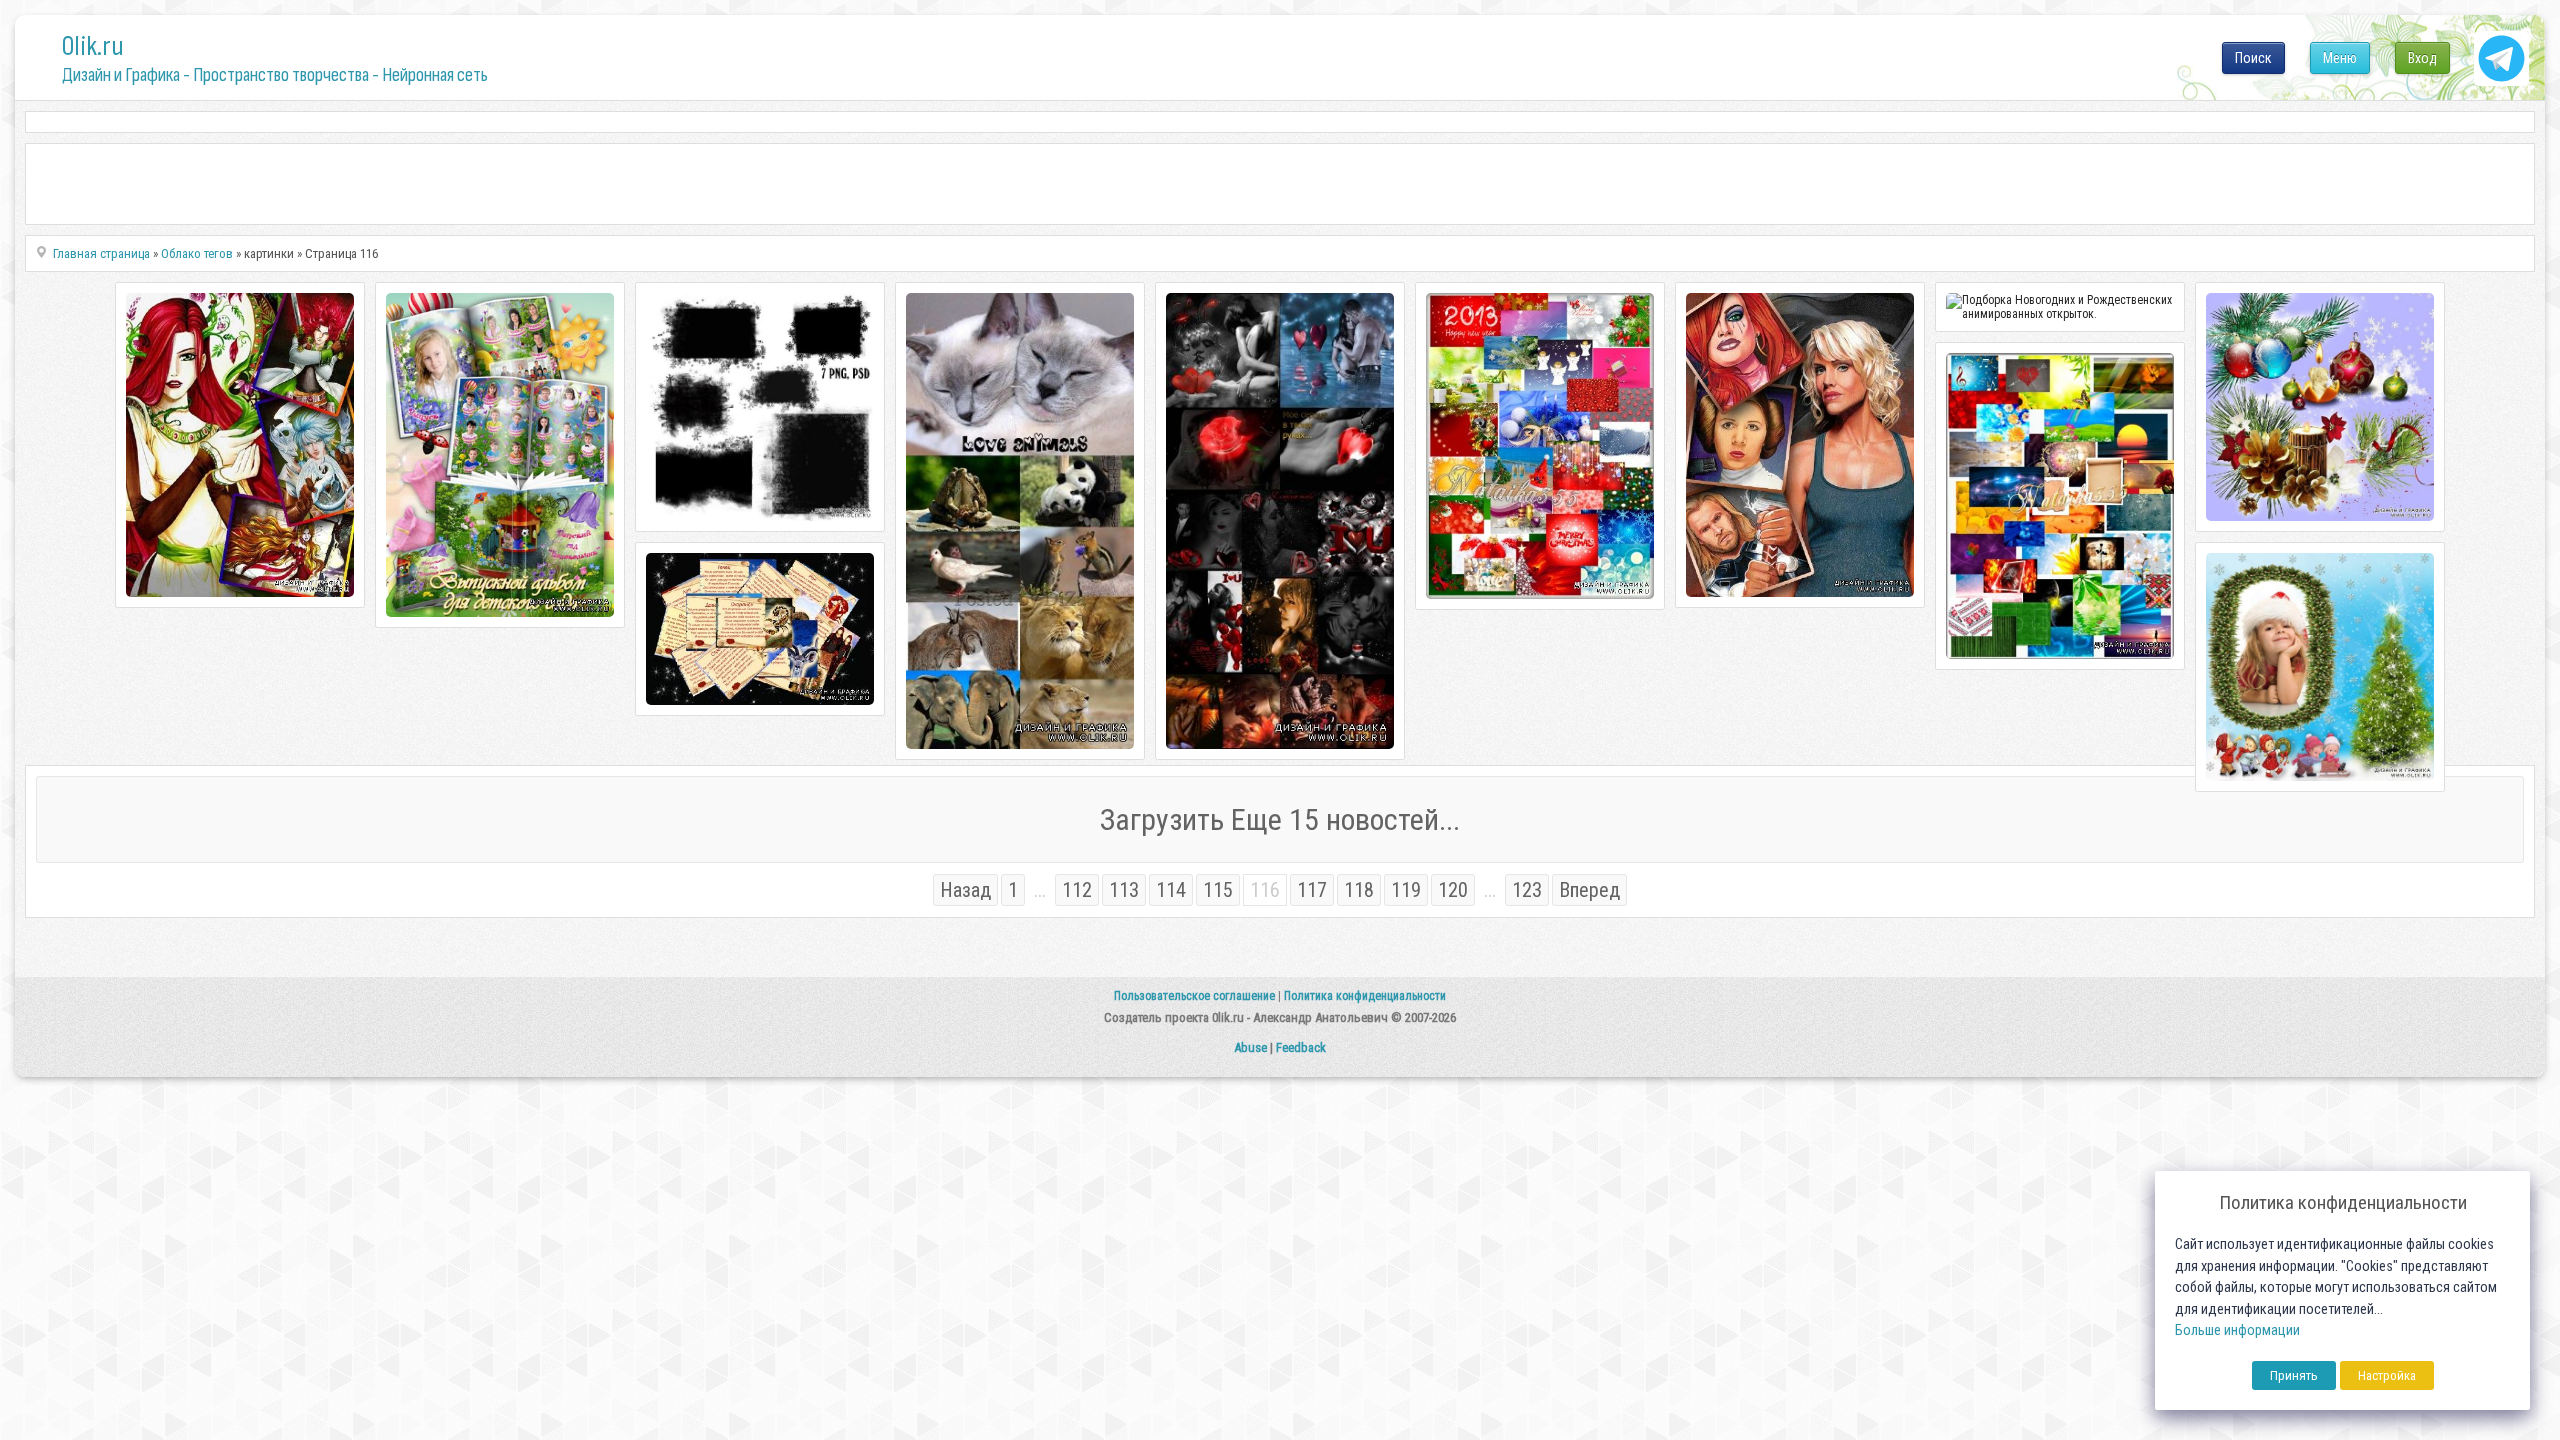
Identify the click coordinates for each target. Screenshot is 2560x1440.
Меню (2340, 58)
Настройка (2387, 1375)
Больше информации (2237, 1330)
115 (1218, 890)
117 (1312, 890)
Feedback (1301, 1047)
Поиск (2253, 58)
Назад (965, 890)
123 (1527, 890)
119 (1406, 890)
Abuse (1250, 1047)
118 (1359, 890)
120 (1453, 890)
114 (1171, 890)
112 (1077, 890)
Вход (2422, 58)
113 (1124, 890)
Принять (2294, 1375)
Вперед (1589, 890)
